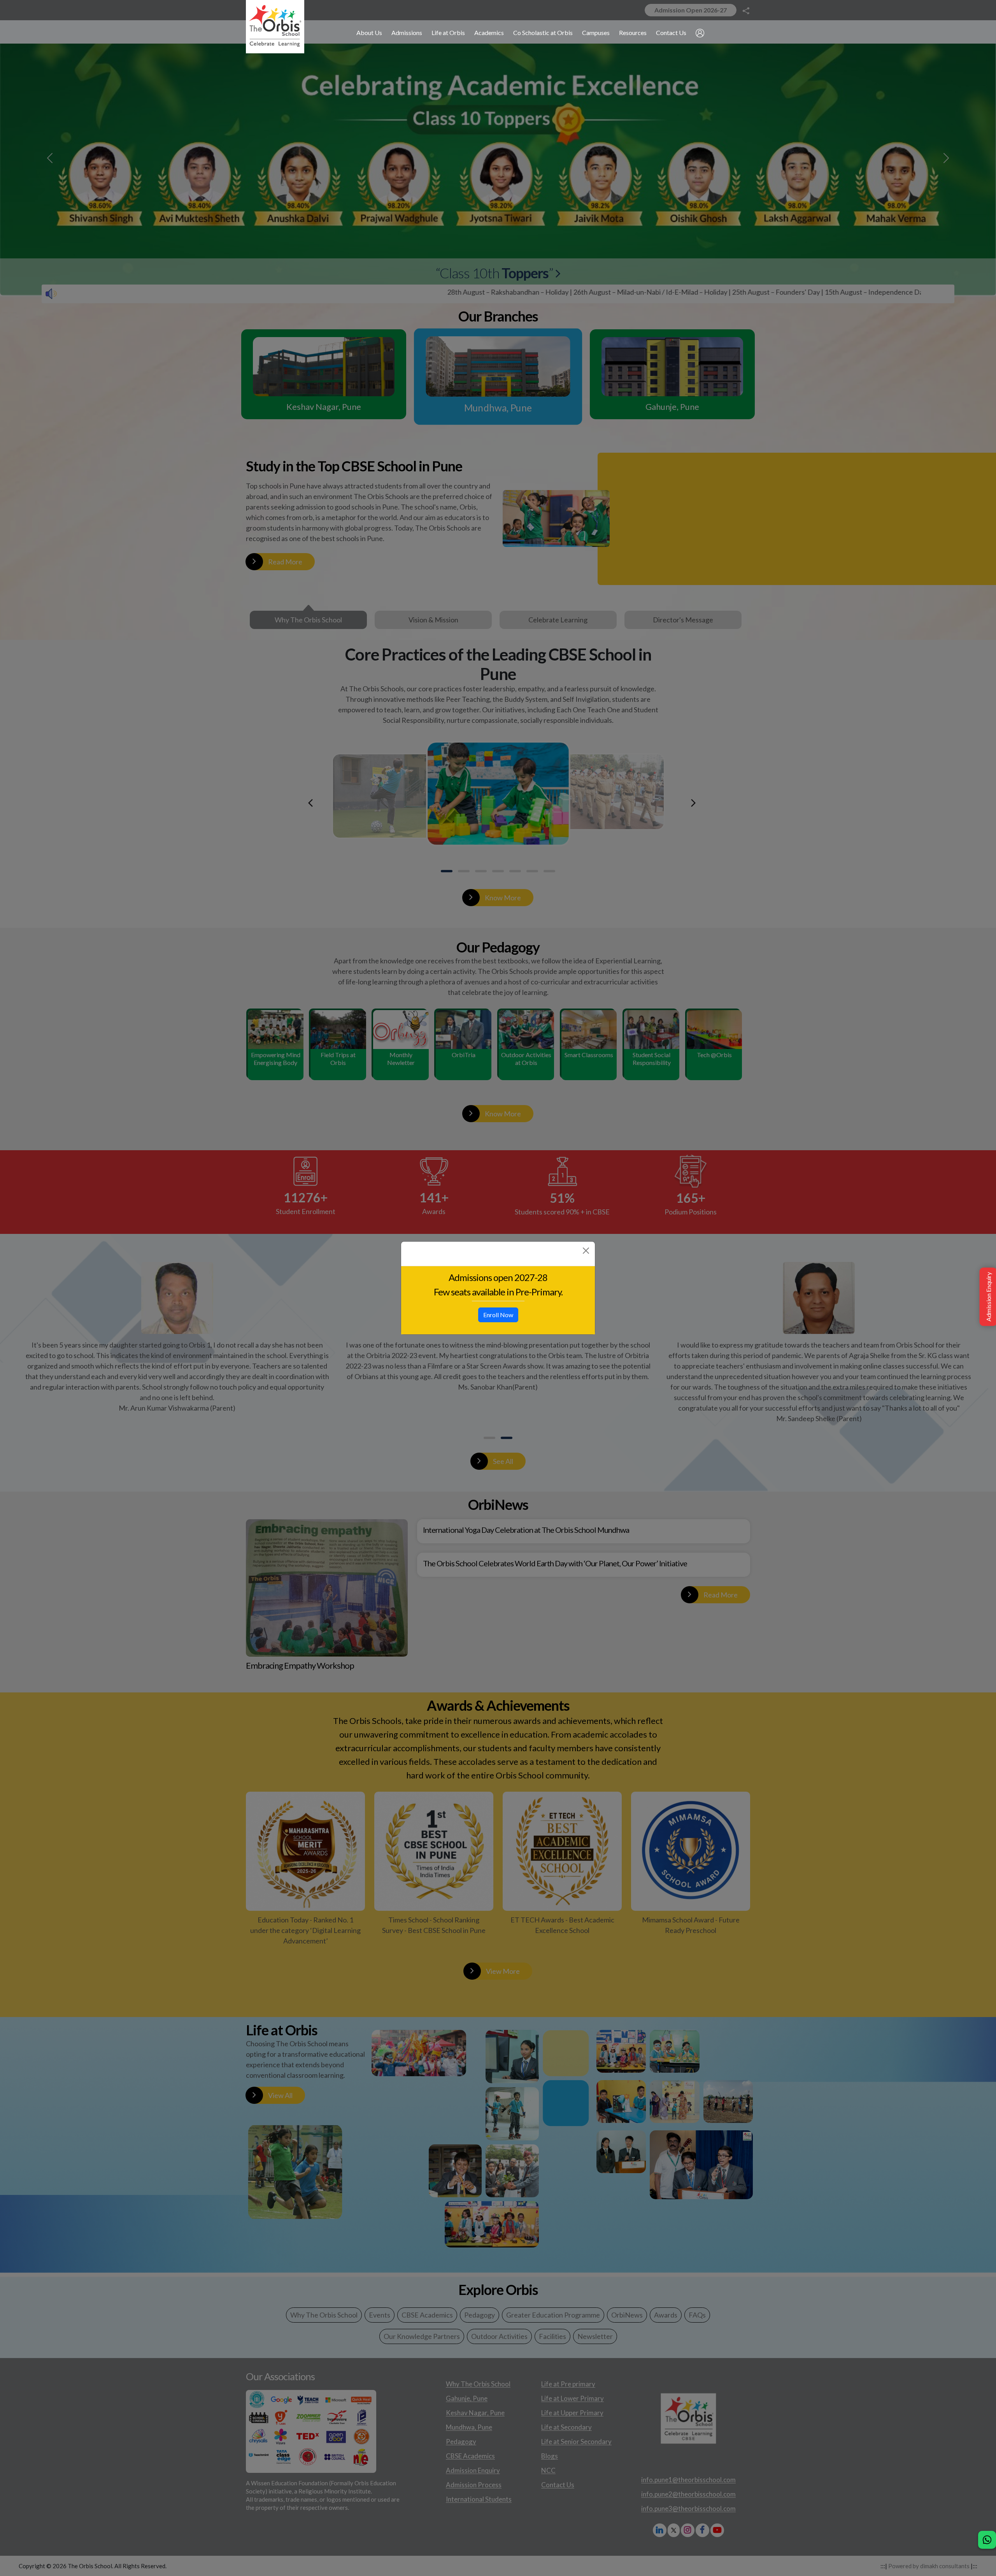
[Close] (586, 1251)
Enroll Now (498, 1315)
